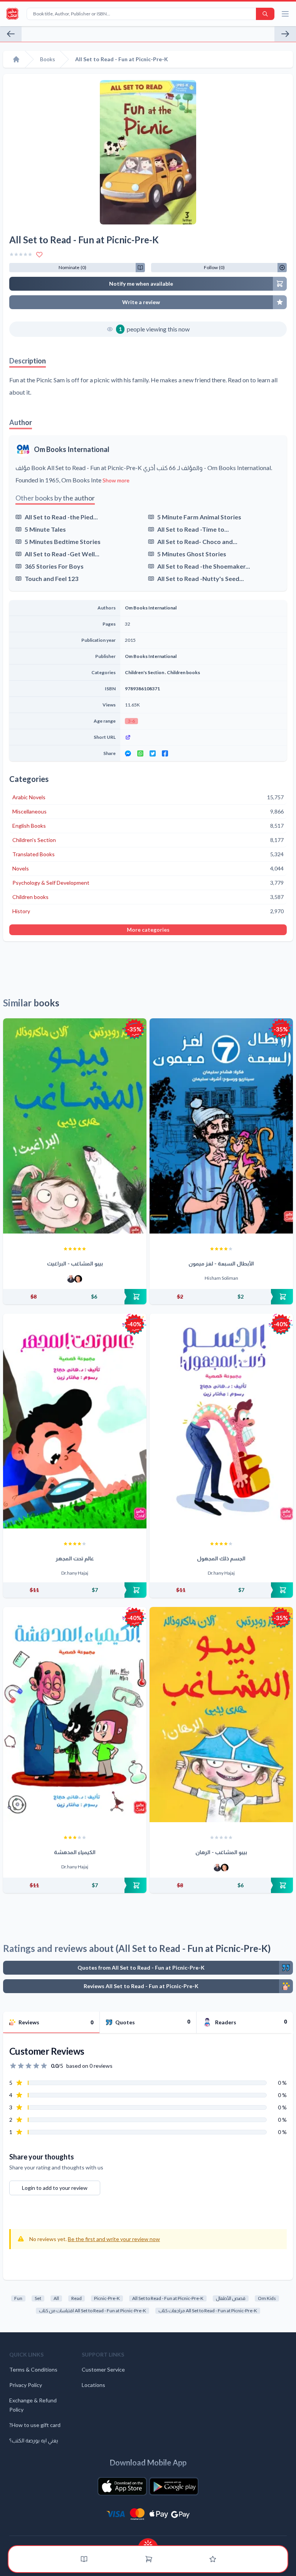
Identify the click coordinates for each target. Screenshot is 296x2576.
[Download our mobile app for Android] (174, 2486)
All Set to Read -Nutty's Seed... (201, 578)
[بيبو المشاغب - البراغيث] (75, 1126)
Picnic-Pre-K (107, 2298)
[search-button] (265, 14)
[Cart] (149, 2559)
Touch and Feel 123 (51, 578)
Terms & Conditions (33, 2369)
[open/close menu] (285, 14)
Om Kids (267, 2298)
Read (77, 2298)
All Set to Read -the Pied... (61, 517)
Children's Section (145, 672)
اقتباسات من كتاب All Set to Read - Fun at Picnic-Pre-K (92, 2311)
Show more (116, 480)
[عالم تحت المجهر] (75, 1421)
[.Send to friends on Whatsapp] (140, 753)
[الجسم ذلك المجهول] (221, 1421)
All (56, 2298)
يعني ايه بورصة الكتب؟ (34, 2440)
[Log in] (213, 2559)
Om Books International (72, 449)
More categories (148, 930)
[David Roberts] (71, 1279)
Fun (18, 2298)
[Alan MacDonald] (78, 1279)
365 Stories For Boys (54, 566)
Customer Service (103, 2369)
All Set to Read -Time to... (193, 529)
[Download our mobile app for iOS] (122, 2486)
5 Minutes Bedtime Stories (63, 541)
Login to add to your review (55, 2188)
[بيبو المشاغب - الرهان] (221, 1715)
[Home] (16, 59)
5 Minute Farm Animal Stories (199, 517)
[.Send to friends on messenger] (128, 753)
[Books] (84, 2559)
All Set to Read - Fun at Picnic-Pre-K (168, 2298)
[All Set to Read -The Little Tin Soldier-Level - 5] (285, 34)
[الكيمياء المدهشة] (75, 1715)
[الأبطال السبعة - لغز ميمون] (221, 1126)
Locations (93, 2385)
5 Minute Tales (45, 529)
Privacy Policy (26, 2385)
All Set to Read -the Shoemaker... (204, 566)
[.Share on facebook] (165, 753)
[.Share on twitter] (153, 753)
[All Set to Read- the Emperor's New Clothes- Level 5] (11, 34)
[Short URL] (203, 737)
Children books (183, 672)
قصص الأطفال (231, 2298)
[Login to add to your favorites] (39, 254)
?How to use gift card (35, 2425)
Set (38, 2298)
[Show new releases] (148, 2542)
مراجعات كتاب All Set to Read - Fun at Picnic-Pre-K (208, 2311)
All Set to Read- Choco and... (197, 541)
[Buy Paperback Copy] (75, 1297)
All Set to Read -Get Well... (62, 554)
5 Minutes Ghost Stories (192, 554)
